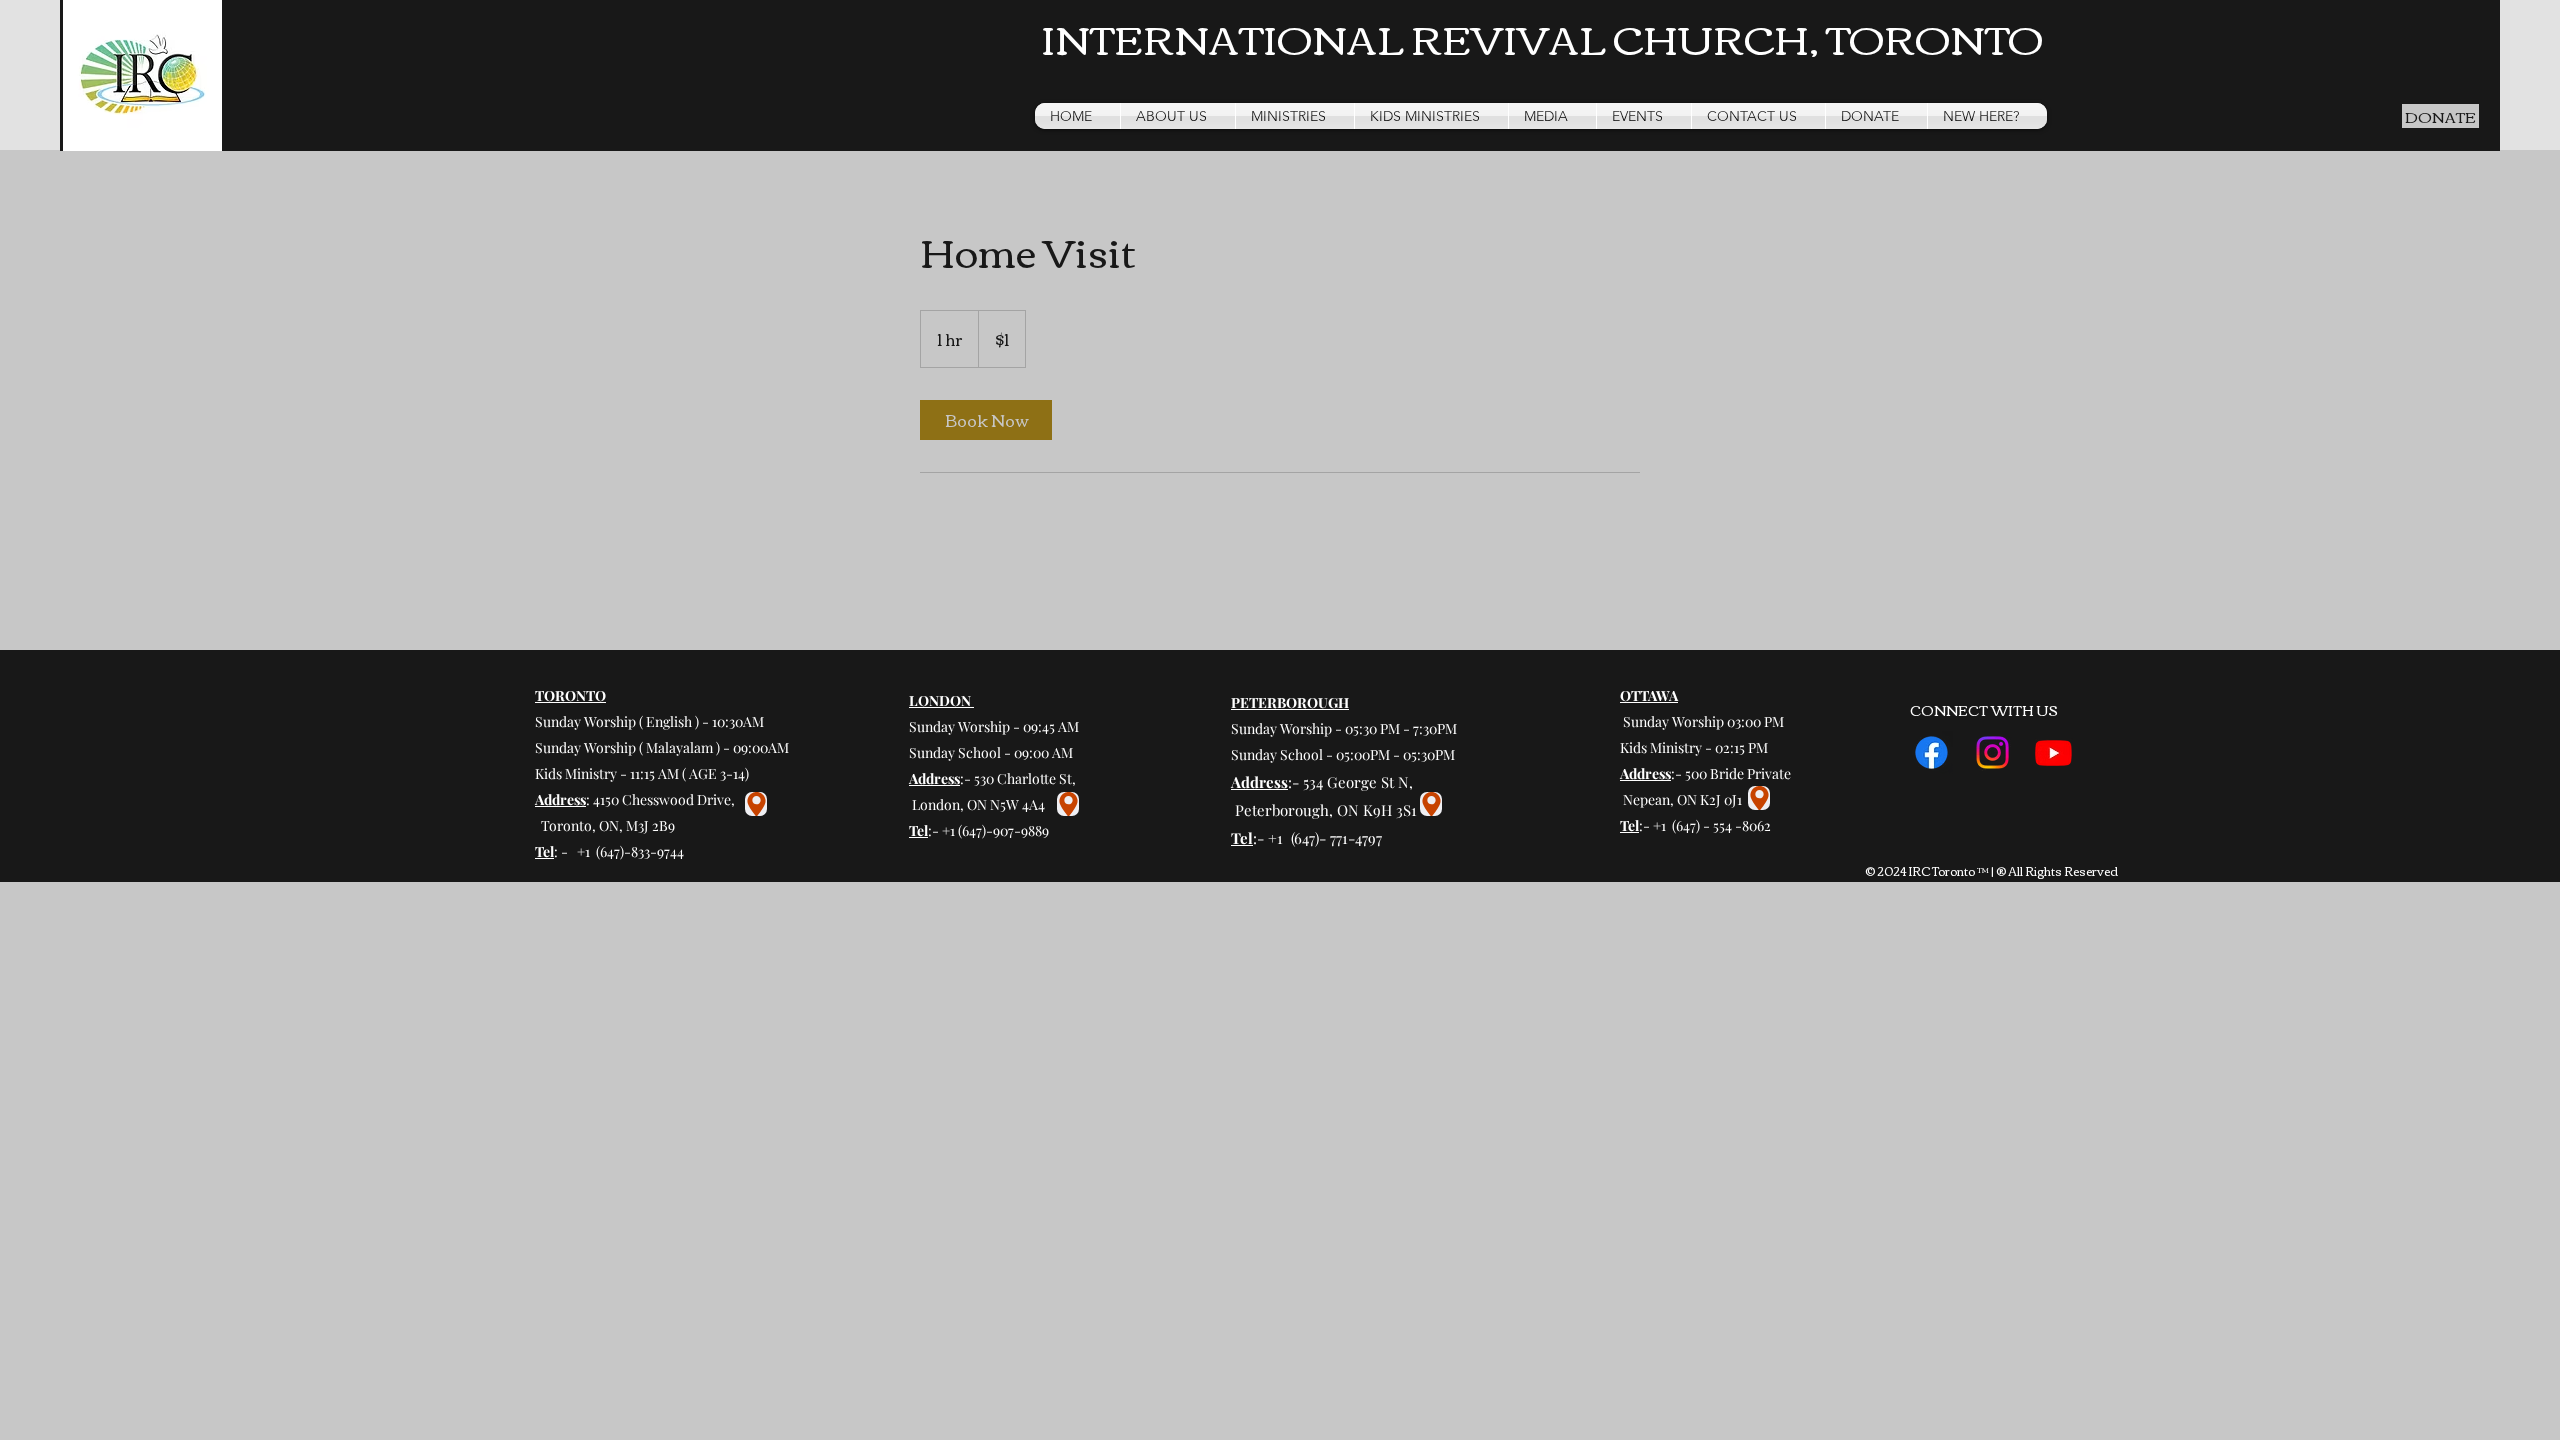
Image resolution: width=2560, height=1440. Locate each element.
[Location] (756, 804)
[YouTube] (2053, 752)
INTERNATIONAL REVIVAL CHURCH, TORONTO (1542, 37)
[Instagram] (1992, 752)
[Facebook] (1931, 752)
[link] (986, 420)
